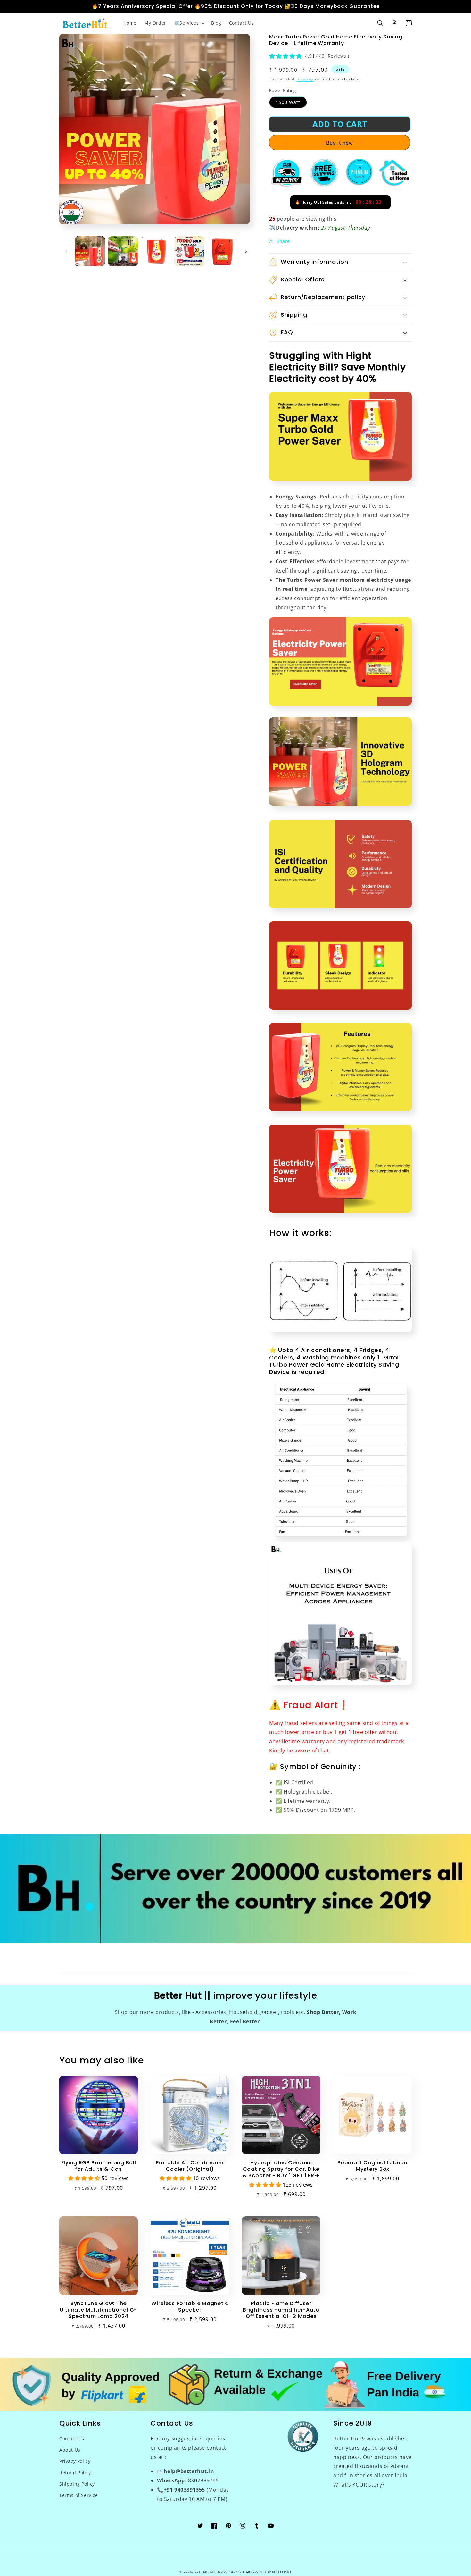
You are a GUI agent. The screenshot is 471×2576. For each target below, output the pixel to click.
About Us (70, 2450)
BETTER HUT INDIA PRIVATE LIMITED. (226, 2572)
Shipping (305, 79)
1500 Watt (288, 102)
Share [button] (283, 241)
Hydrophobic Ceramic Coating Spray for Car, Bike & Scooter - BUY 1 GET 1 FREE (281, 2169)
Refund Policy (75, 2473)
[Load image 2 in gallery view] (123, 251)
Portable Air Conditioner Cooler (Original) (190, 2166)
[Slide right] (246, 251)
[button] (189, 23)
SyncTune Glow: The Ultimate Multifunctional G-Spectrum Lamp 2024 (99, 2310)
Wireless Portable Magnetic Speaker (190, 2307)
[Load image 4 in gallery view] (189, 251)
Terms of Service (79, 2495)
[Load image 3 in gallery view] (156, 251)
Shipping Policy (77, 2484)
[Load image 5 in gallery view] (223, 251)
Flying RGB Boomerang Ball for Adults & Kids (99, 2166)
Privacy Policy (75, 2461)
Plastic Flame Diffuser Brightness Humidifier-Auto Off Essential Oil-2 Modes (281, 2310)
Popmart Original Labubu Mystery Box (372, 2166)
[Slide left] (66, 251)
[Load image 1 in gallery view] (90, 251)
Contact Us (72, 2439)
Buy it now (340, 143)
